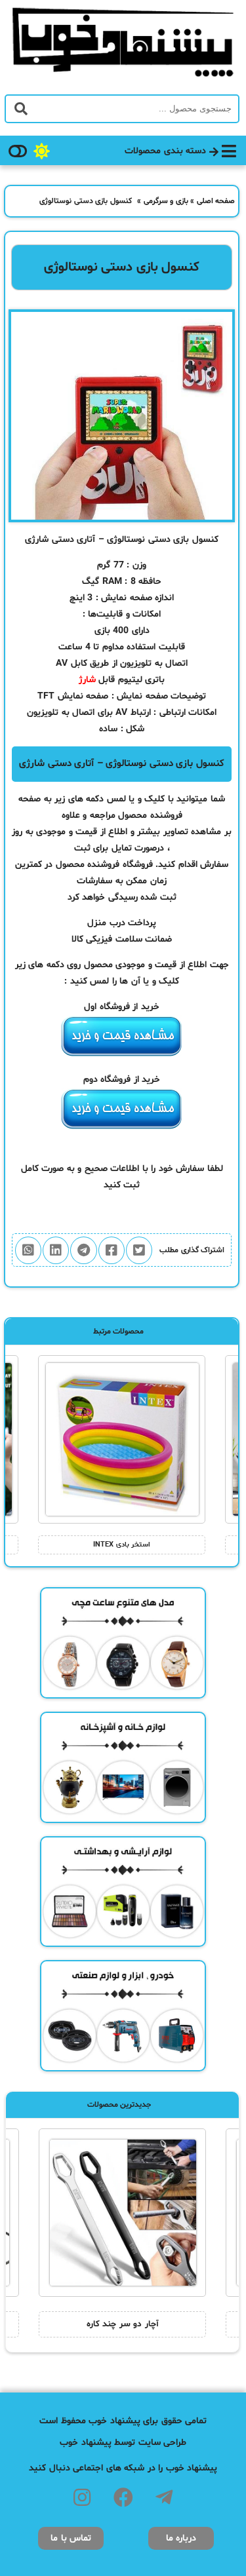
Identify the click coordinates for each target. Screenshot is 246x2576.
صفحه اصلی (216, 201)
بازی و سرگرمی (166, 201)
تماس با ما (71, 2538)
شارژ (87, 680)
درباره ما (181, 2538)
